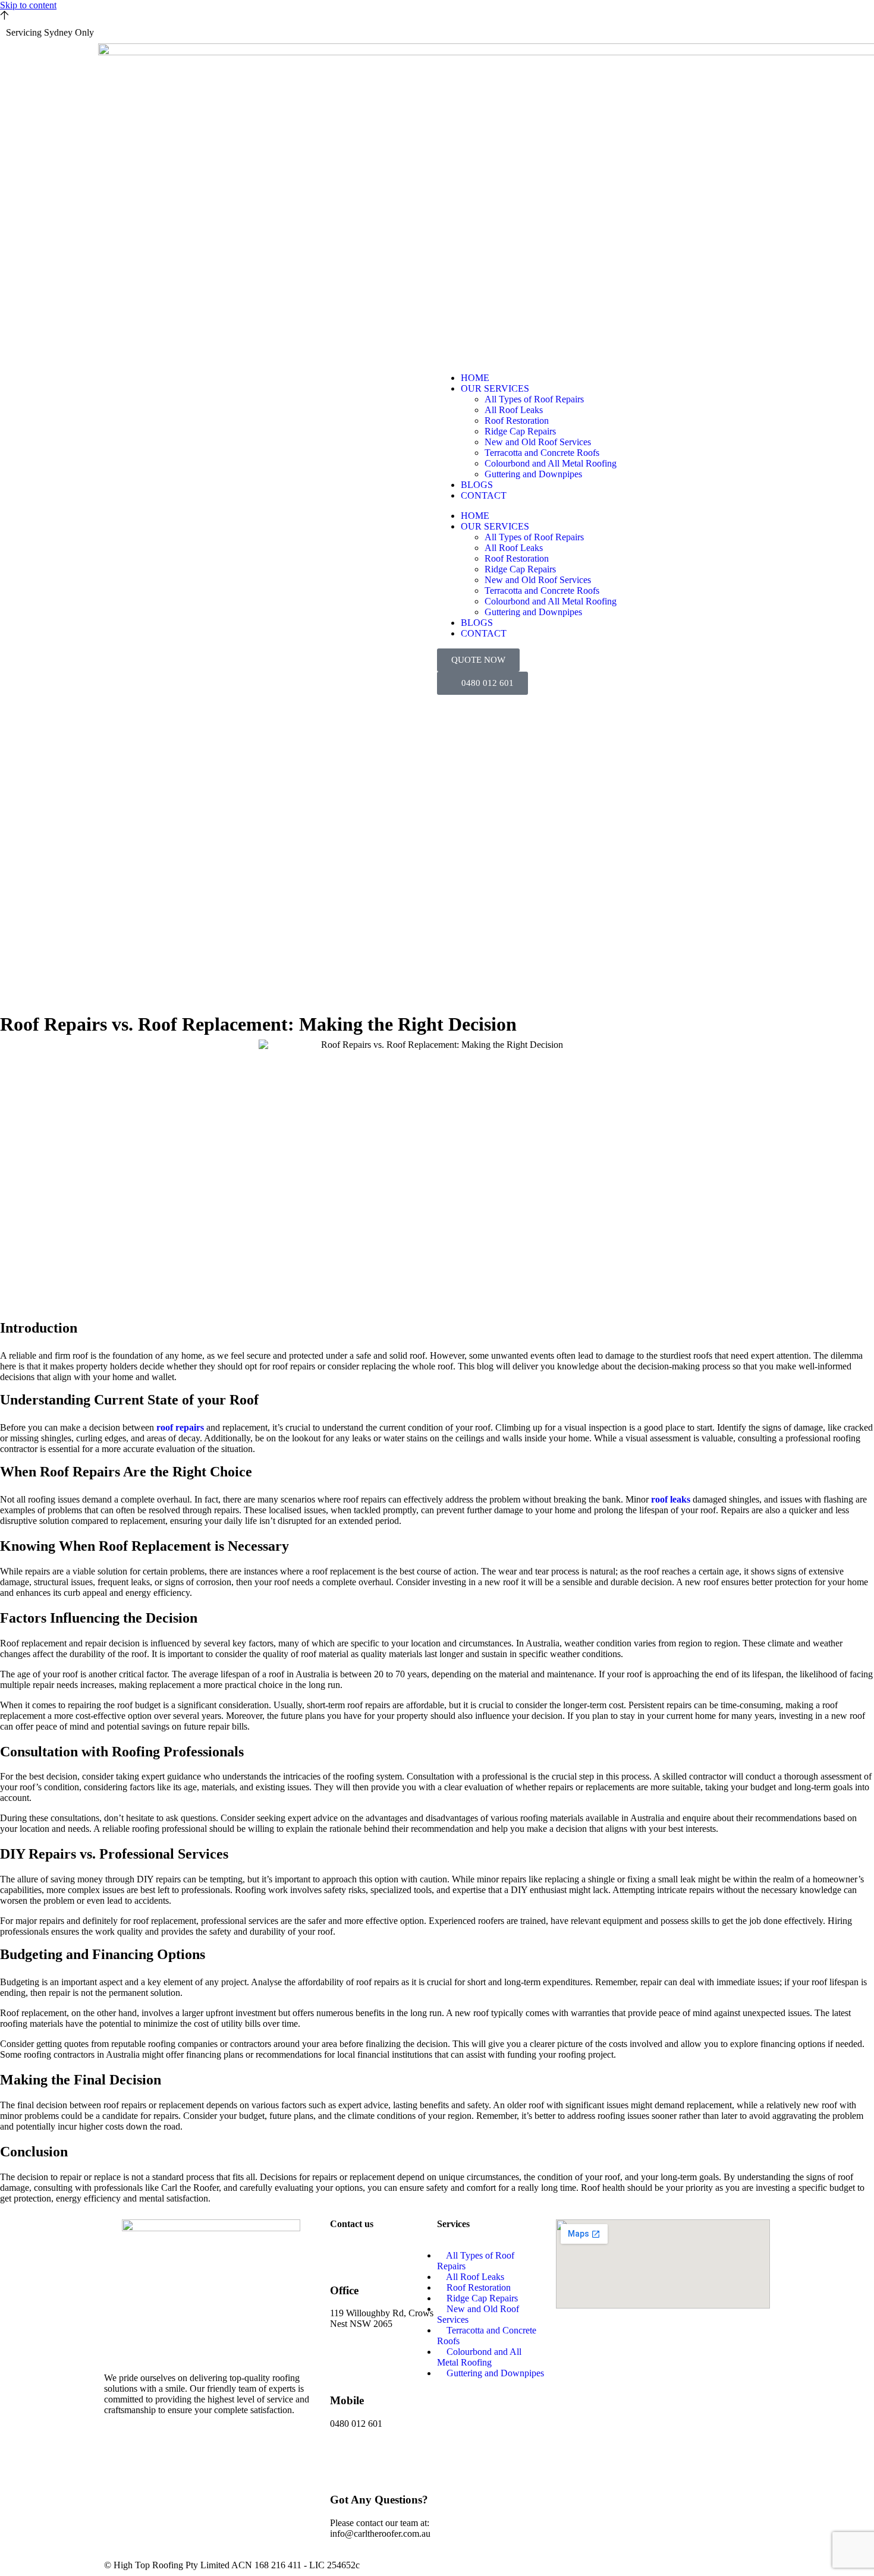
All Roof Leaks (514, 410)
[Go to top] (4, 16)
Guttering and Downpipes (533, 474)
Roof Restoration (517, 421)
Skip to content (28, 5)
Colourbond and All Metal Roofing (551, 463)
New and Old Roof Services (538, 442)
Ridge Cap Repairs (520, 431)
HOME (475, 378)
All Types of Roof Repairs (534, 399)
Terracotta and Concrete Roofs (542, 453)
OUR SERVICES (495, 388)
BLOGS (477, 485)
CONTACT (484, 495)
